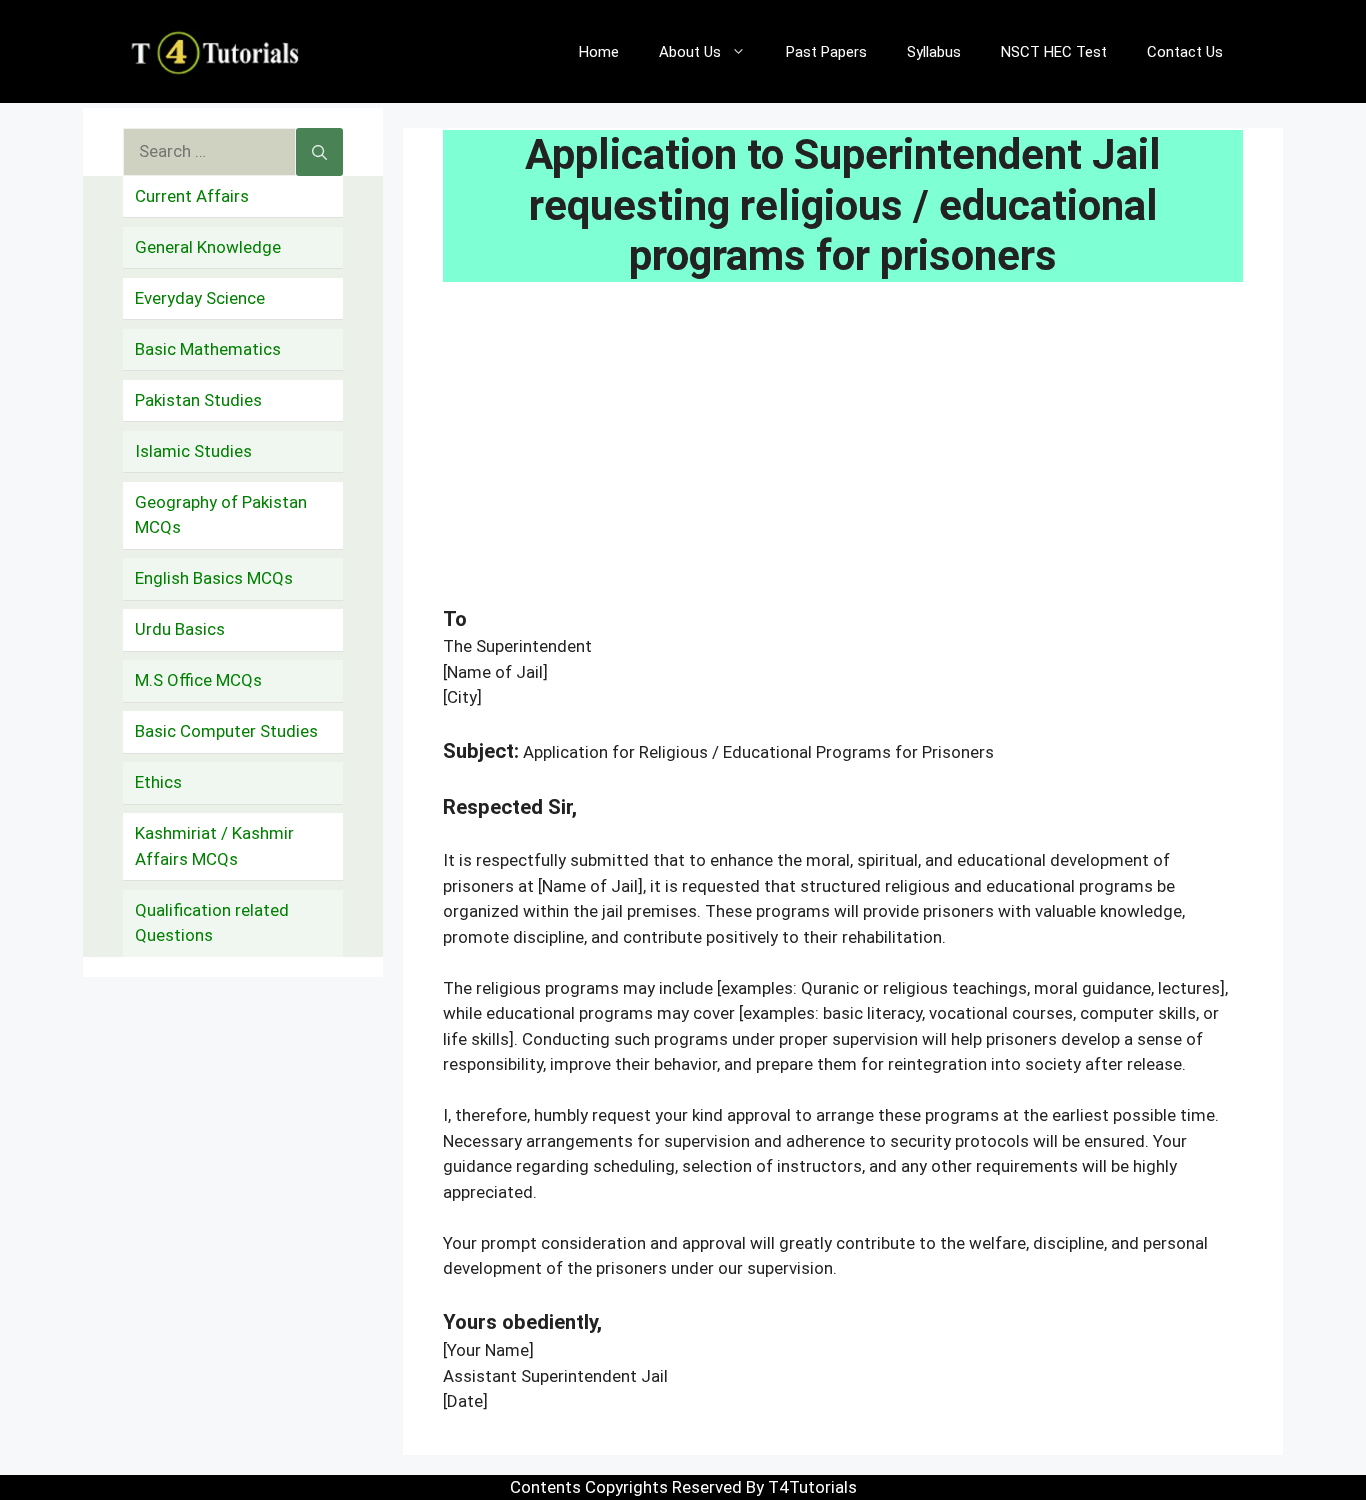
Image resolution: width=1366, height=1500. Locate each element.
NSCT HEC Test (1054, 52)
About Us (690, 52)
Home (599, 52)
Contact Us (1185, 52)
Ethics (158, 782)
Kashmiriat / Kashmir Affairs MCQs (214, 846)
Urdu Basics (180, 629)
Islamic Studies (193, 451)
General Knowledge (208, 247)
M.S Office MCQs (198, 680)
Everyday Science (200, 298)
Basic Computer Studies (226, 731)
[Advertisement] (843, 456)
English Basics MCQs (214, 578)
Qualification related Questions (212, 923)
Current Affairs (192, 196)
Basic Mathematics (208, 349)
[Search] (319, 152)
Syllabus (934, 52)
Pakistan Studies (198, 400)
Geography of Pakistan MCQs (221, 515)
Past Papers (826, 52)
